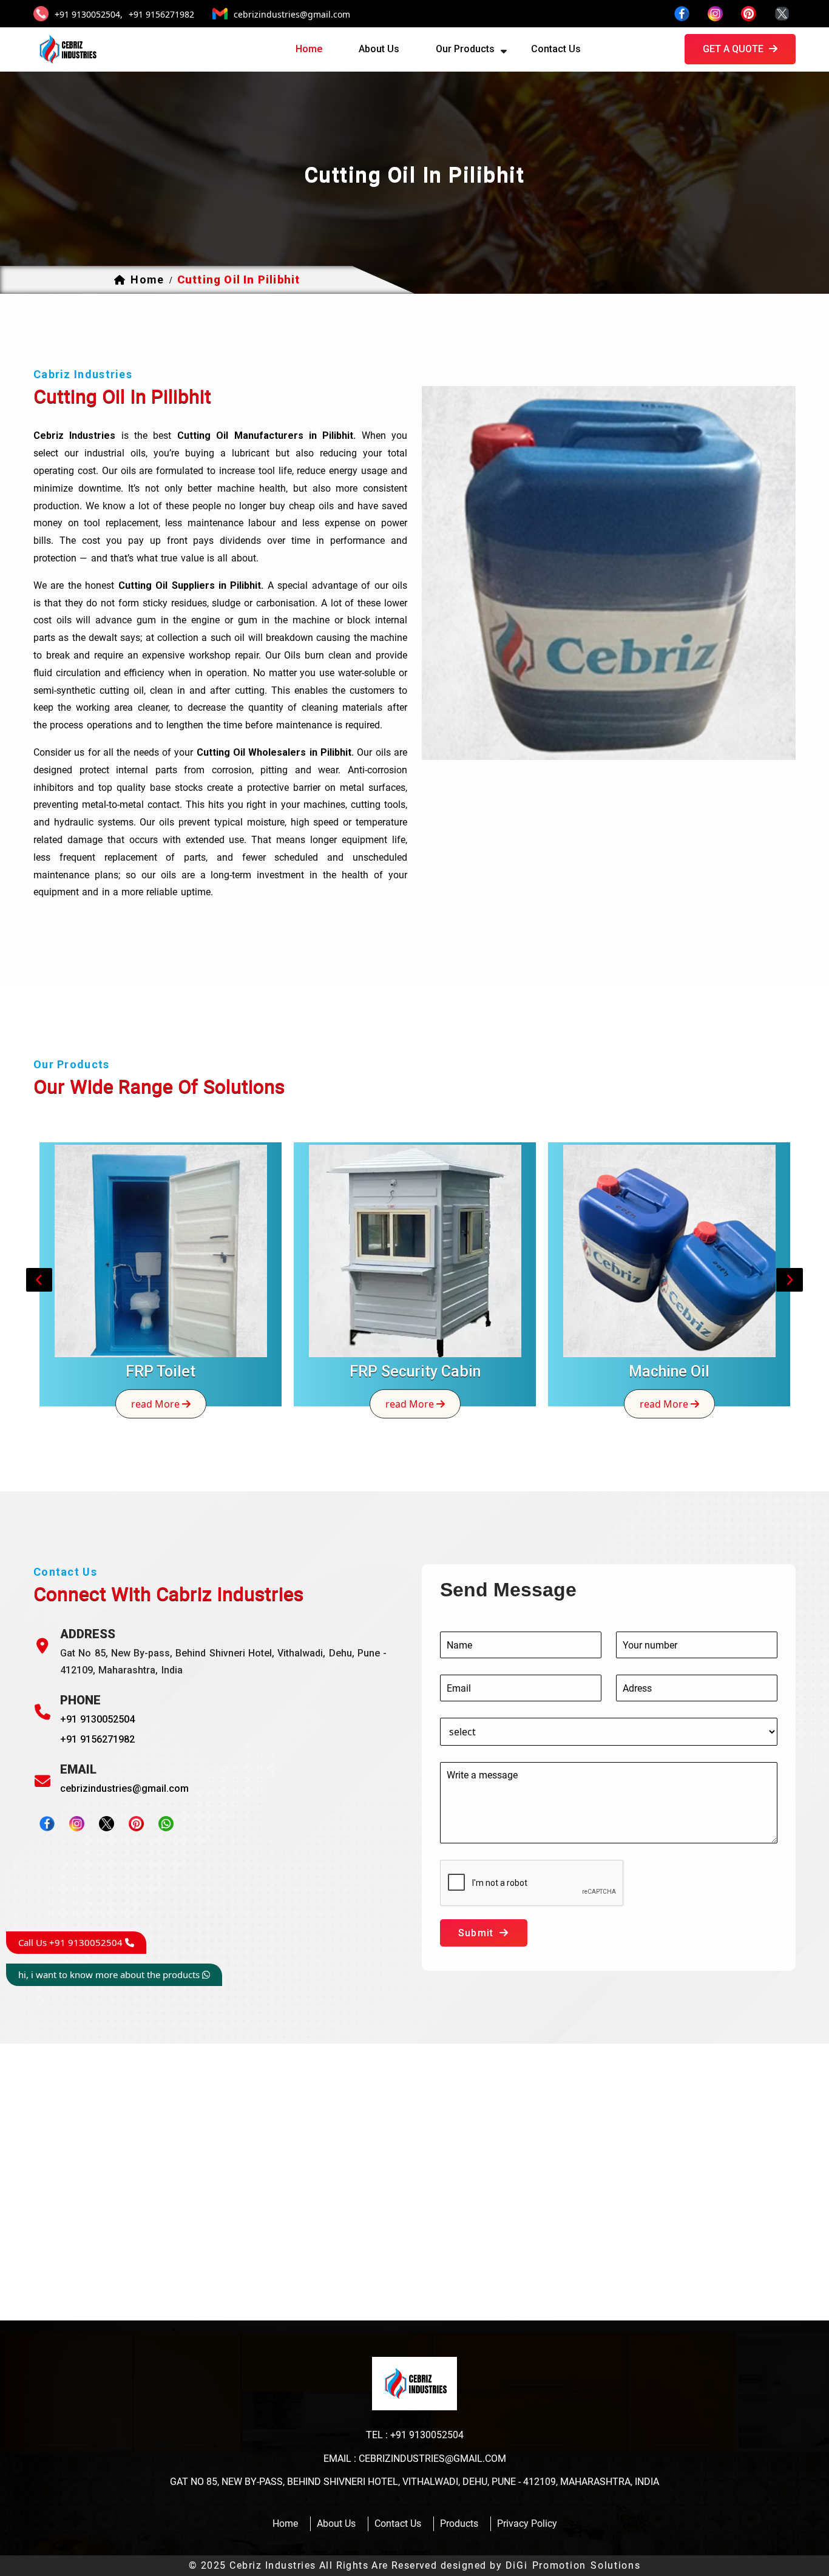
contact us (556, 49)
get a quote (734, 49)
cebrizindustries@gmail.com (292, 14)
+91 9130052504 (97, 1719)
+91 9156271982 (161, 14)
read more (157, 1403)
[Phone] (42, 1712)
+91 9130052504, (89, 14)
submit (477, 1933)
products (459, 2523)
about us (379, 49)
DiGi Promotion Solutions (573, 2565)
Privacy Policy (527, 2523)
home (309, 49)
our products (465, 49)
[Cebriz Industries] (67, 49)
